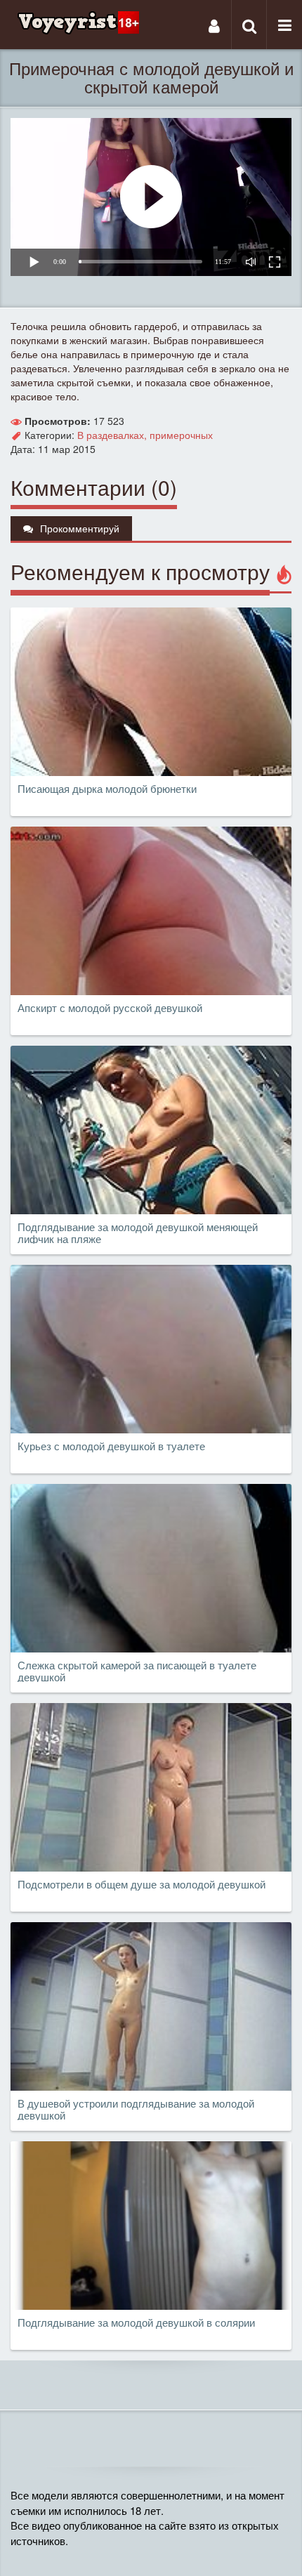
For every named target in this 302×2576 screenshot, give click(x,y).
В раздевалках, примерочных (145, 435)
